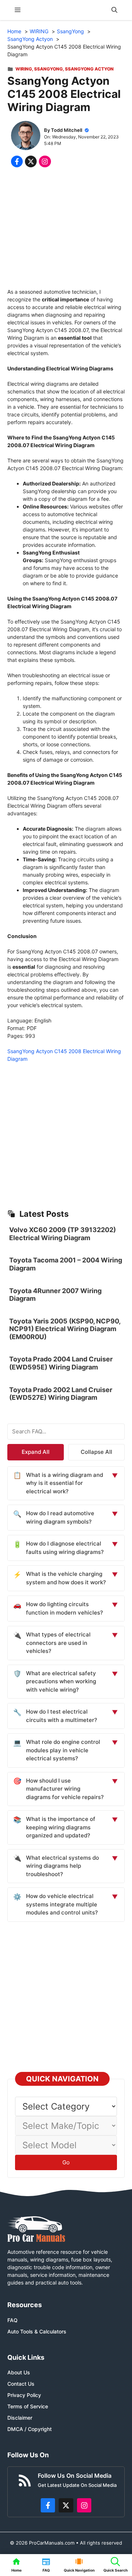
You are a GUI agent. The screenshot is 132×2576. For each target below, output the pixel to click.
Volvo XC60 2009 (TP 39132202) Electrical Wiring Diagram (63, 1234)
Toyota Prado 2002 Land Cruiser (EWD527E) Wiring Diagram (61, 1394)
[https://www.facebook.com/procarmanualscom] (48, 2505)
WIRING (24, 69)
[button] (114, 10)
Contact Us (21, 2384)
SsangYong (48, 69)
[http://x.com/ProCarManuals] (66, 2505)
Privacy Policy (24, 2395)
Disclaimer (20, 2418)
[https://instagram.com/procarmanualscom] (84, 2505)
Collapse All (96, 1452)
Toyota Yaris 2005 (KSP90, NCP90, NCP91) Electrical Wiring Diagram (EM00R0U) (65, 1329)
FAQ (12, 2320)
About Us (19, 2372)
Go (66, 2162)
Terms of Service (28, 2406)
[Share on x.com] (31, 161)
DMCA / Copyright (30, 2429)
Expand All (36, 1452)
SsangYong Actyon (89, 69)
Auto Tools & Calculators (37, 2331)
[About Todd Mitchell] (26, 136)
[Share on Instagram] (45, 161)
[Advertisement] (66, 229)
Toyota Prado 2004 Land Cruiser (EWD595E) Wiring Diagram (61, 1363)
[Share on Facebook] (17, 161)
